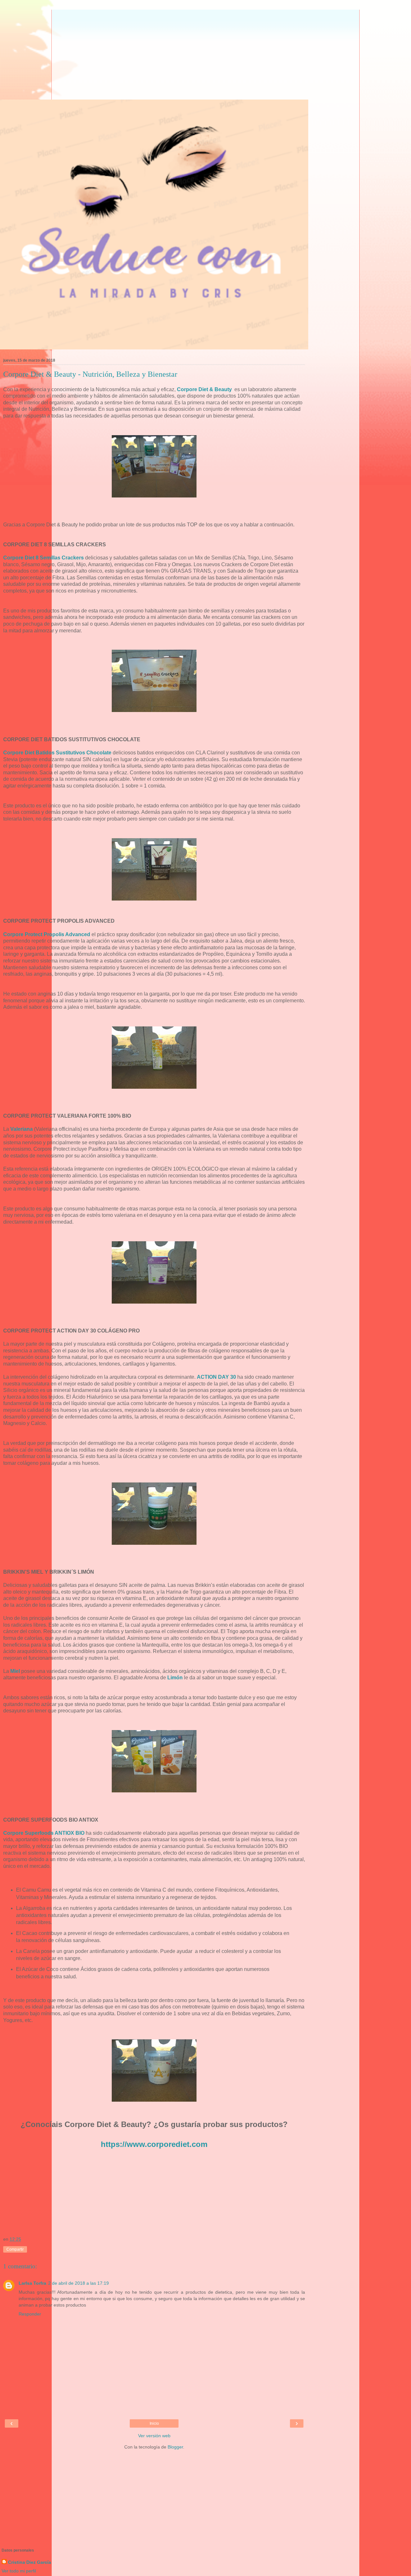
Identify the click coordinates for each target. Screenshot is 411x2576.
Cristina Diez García (30, 2562)
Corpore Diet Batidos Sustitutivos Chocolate (57, 753)
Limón (175, 1678)
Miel (15, 1671)
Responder (30, 2314)
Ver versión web (154, 2436)
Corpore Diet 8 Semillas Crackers (44, 558)
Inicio (154, 2423)
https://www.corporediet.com (154, 2144)
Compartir (15, 2249)
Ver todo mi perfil (19, 2571)
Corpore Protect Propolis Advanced (47, 934)
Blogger (175, 2447)
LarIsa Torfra (32, 2283)
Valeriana (22, 1129)
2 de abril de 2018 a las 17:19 (79, 2283)
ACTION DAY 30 (216, 1377)
